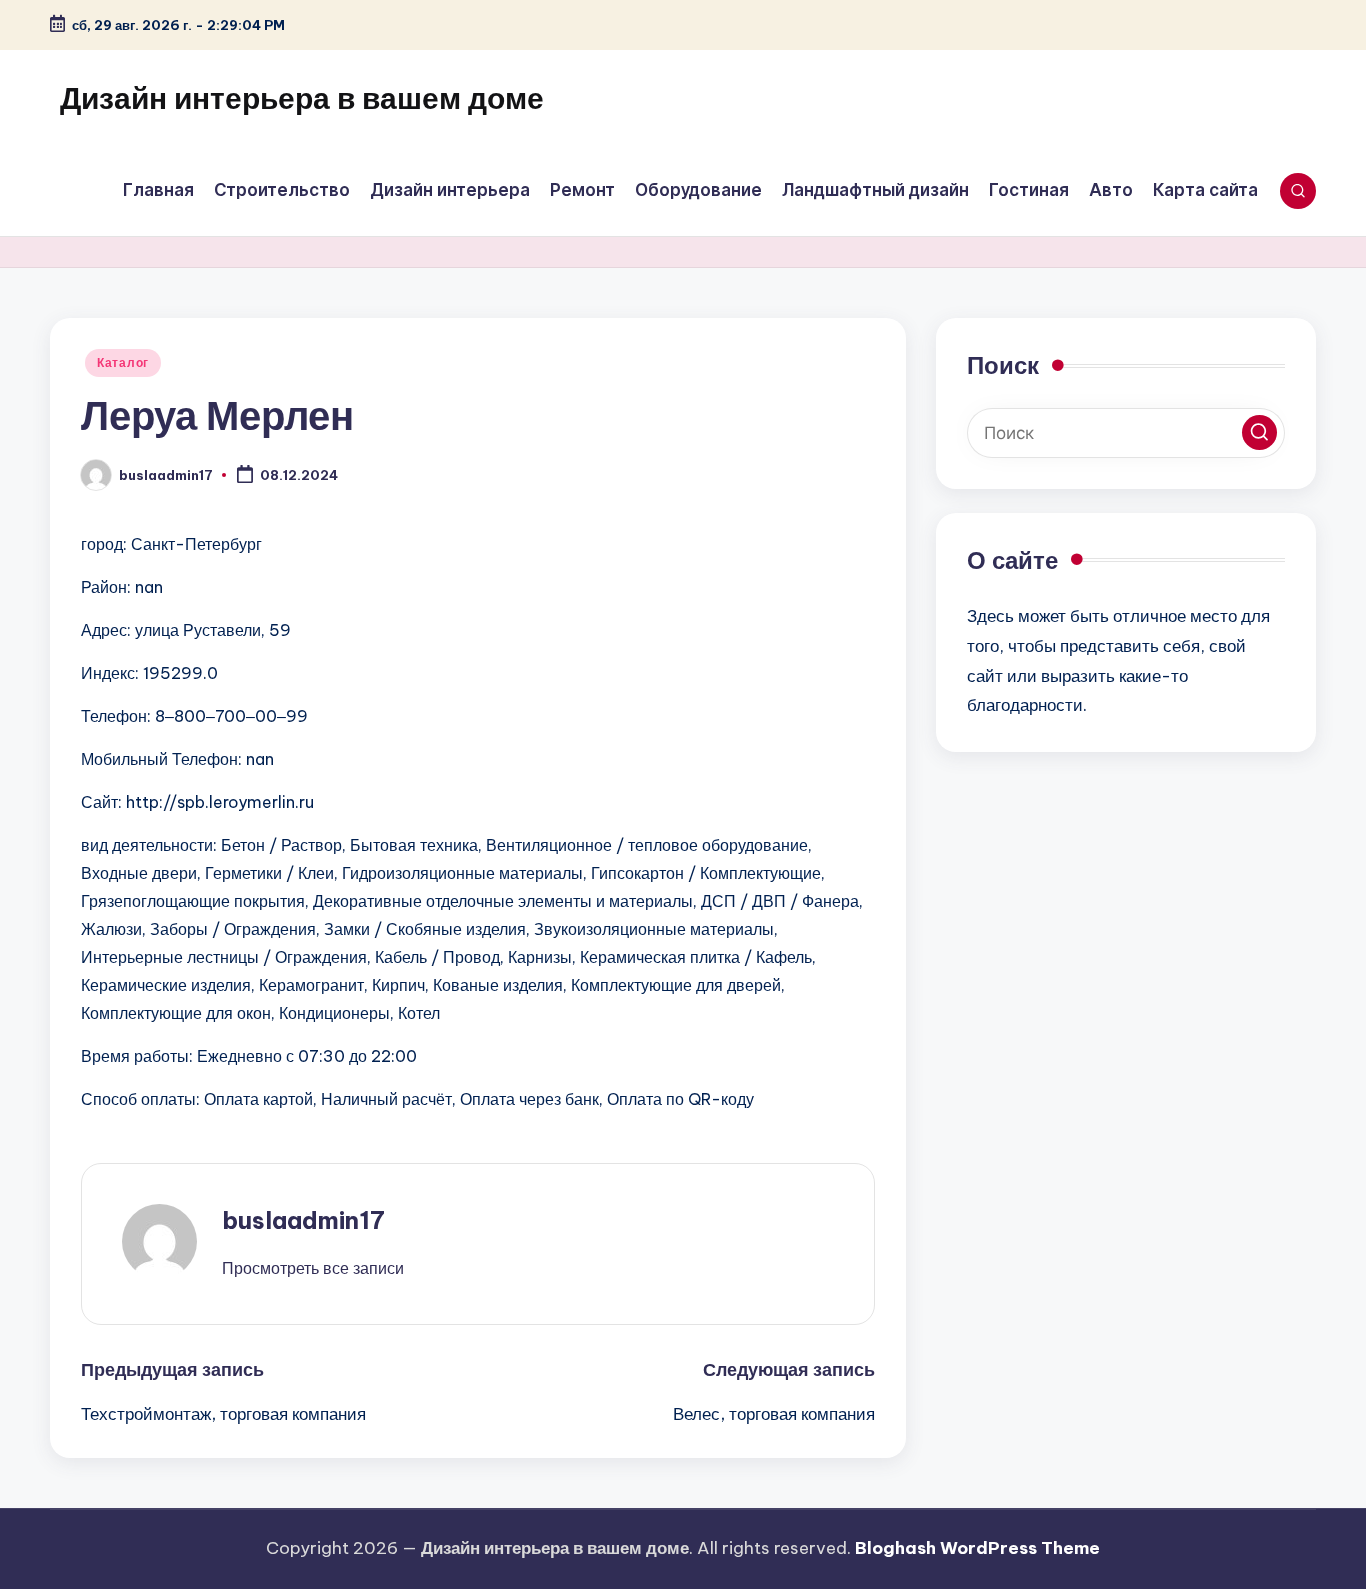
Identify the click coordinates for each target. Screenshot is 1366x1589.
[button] (313, 1268)
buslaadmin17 (303, 1220)
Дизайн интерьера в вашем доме (302, 98)
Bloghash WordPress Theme (977, 1548)
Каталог (123, 362)
